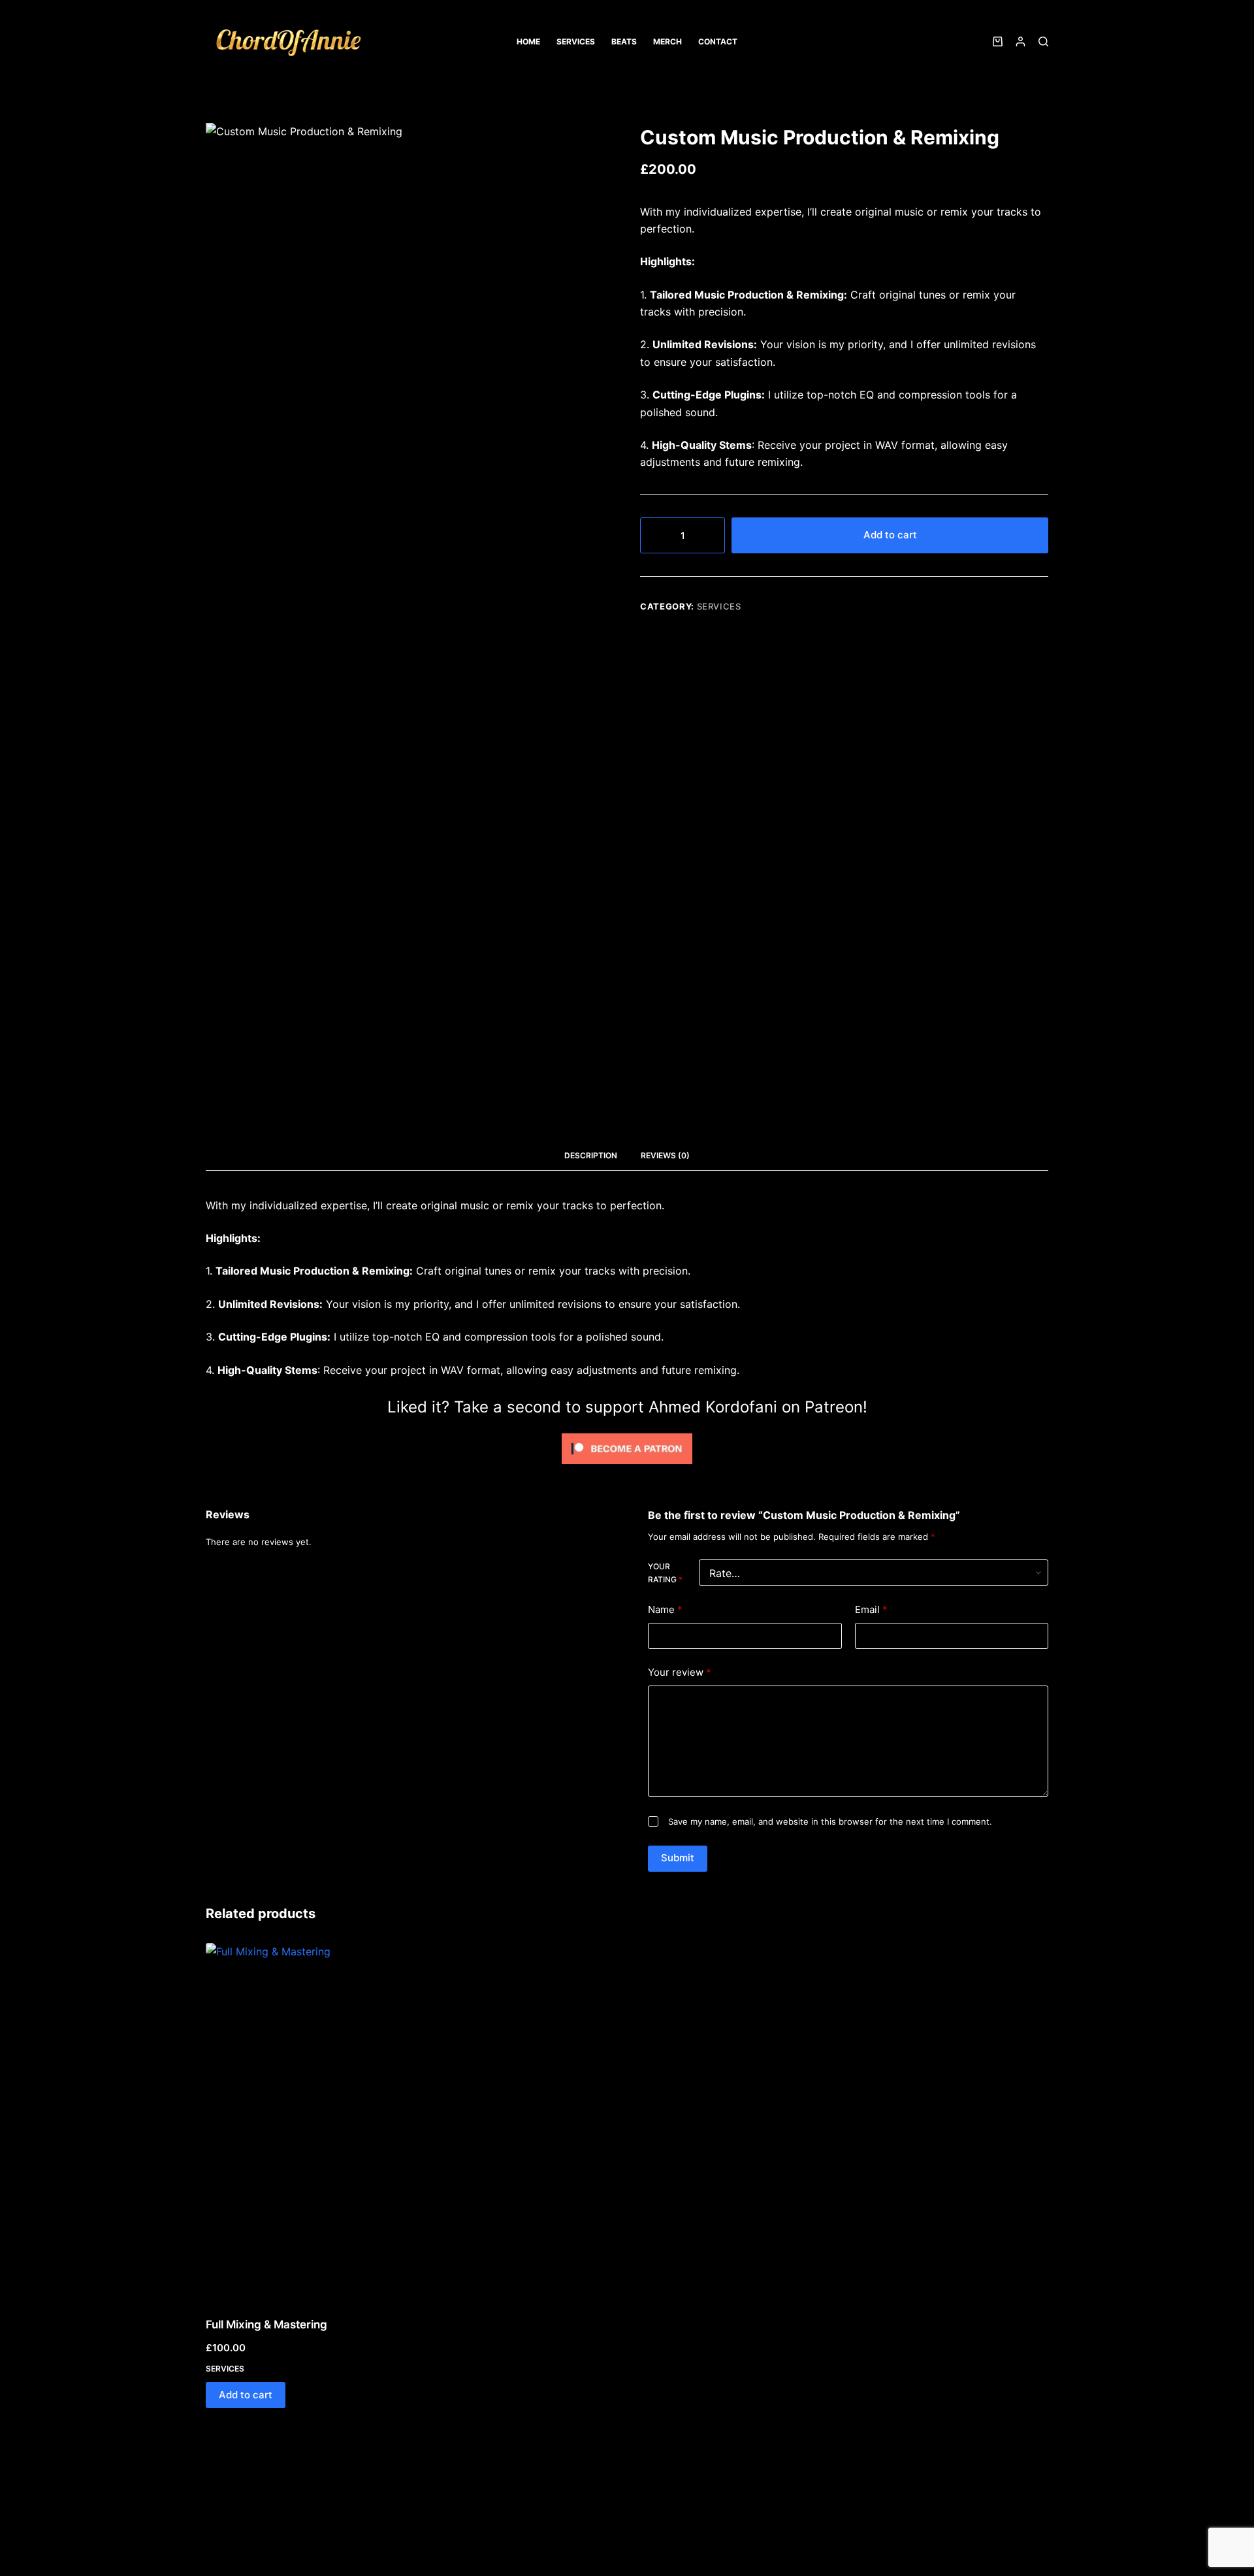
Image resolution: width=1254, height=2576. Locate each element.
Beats (624, 41)
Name (665, 1609)
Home (528, 41)
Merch (667, 41)
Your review (680, 1672)
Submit (678, 1858)
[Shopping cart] (995, 41)
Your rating (665, 1573)
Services (576, 41)
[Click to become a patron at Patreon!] (627, 1447)
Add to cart (890, 535)
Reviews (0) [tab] (665, 1155)
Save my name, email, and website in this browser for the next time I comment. (830, 1821)
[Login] (1021, 41)
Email (871, 1609)
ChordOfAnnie (264, 71)
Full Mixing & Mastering (266, 2324)
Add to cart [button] (246, 2395)
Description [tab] (591, 1155)
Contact (718, 41)
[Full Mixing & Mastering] (340, 2122)
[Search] (1043, 41)
